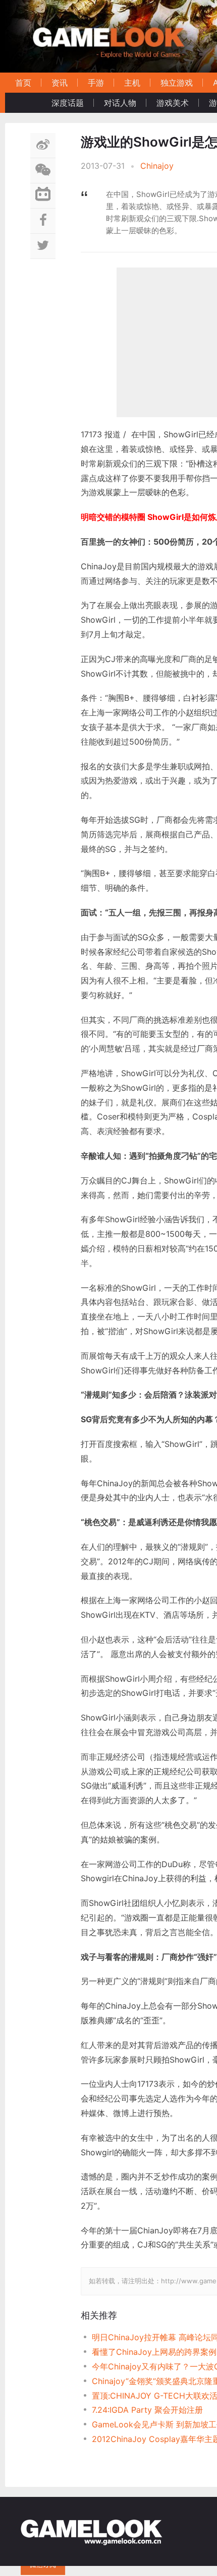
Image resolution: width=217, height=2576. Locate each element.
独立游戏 (177, 83)
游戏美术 (173, 103)
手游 (96, 83)
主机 (132, 83)
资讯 (60, 83)
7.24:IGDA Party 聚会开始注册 (147, 2410)
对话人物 (120, 103)
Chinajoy (157, 166)
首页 (23, 83)
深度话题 (68, 103)
